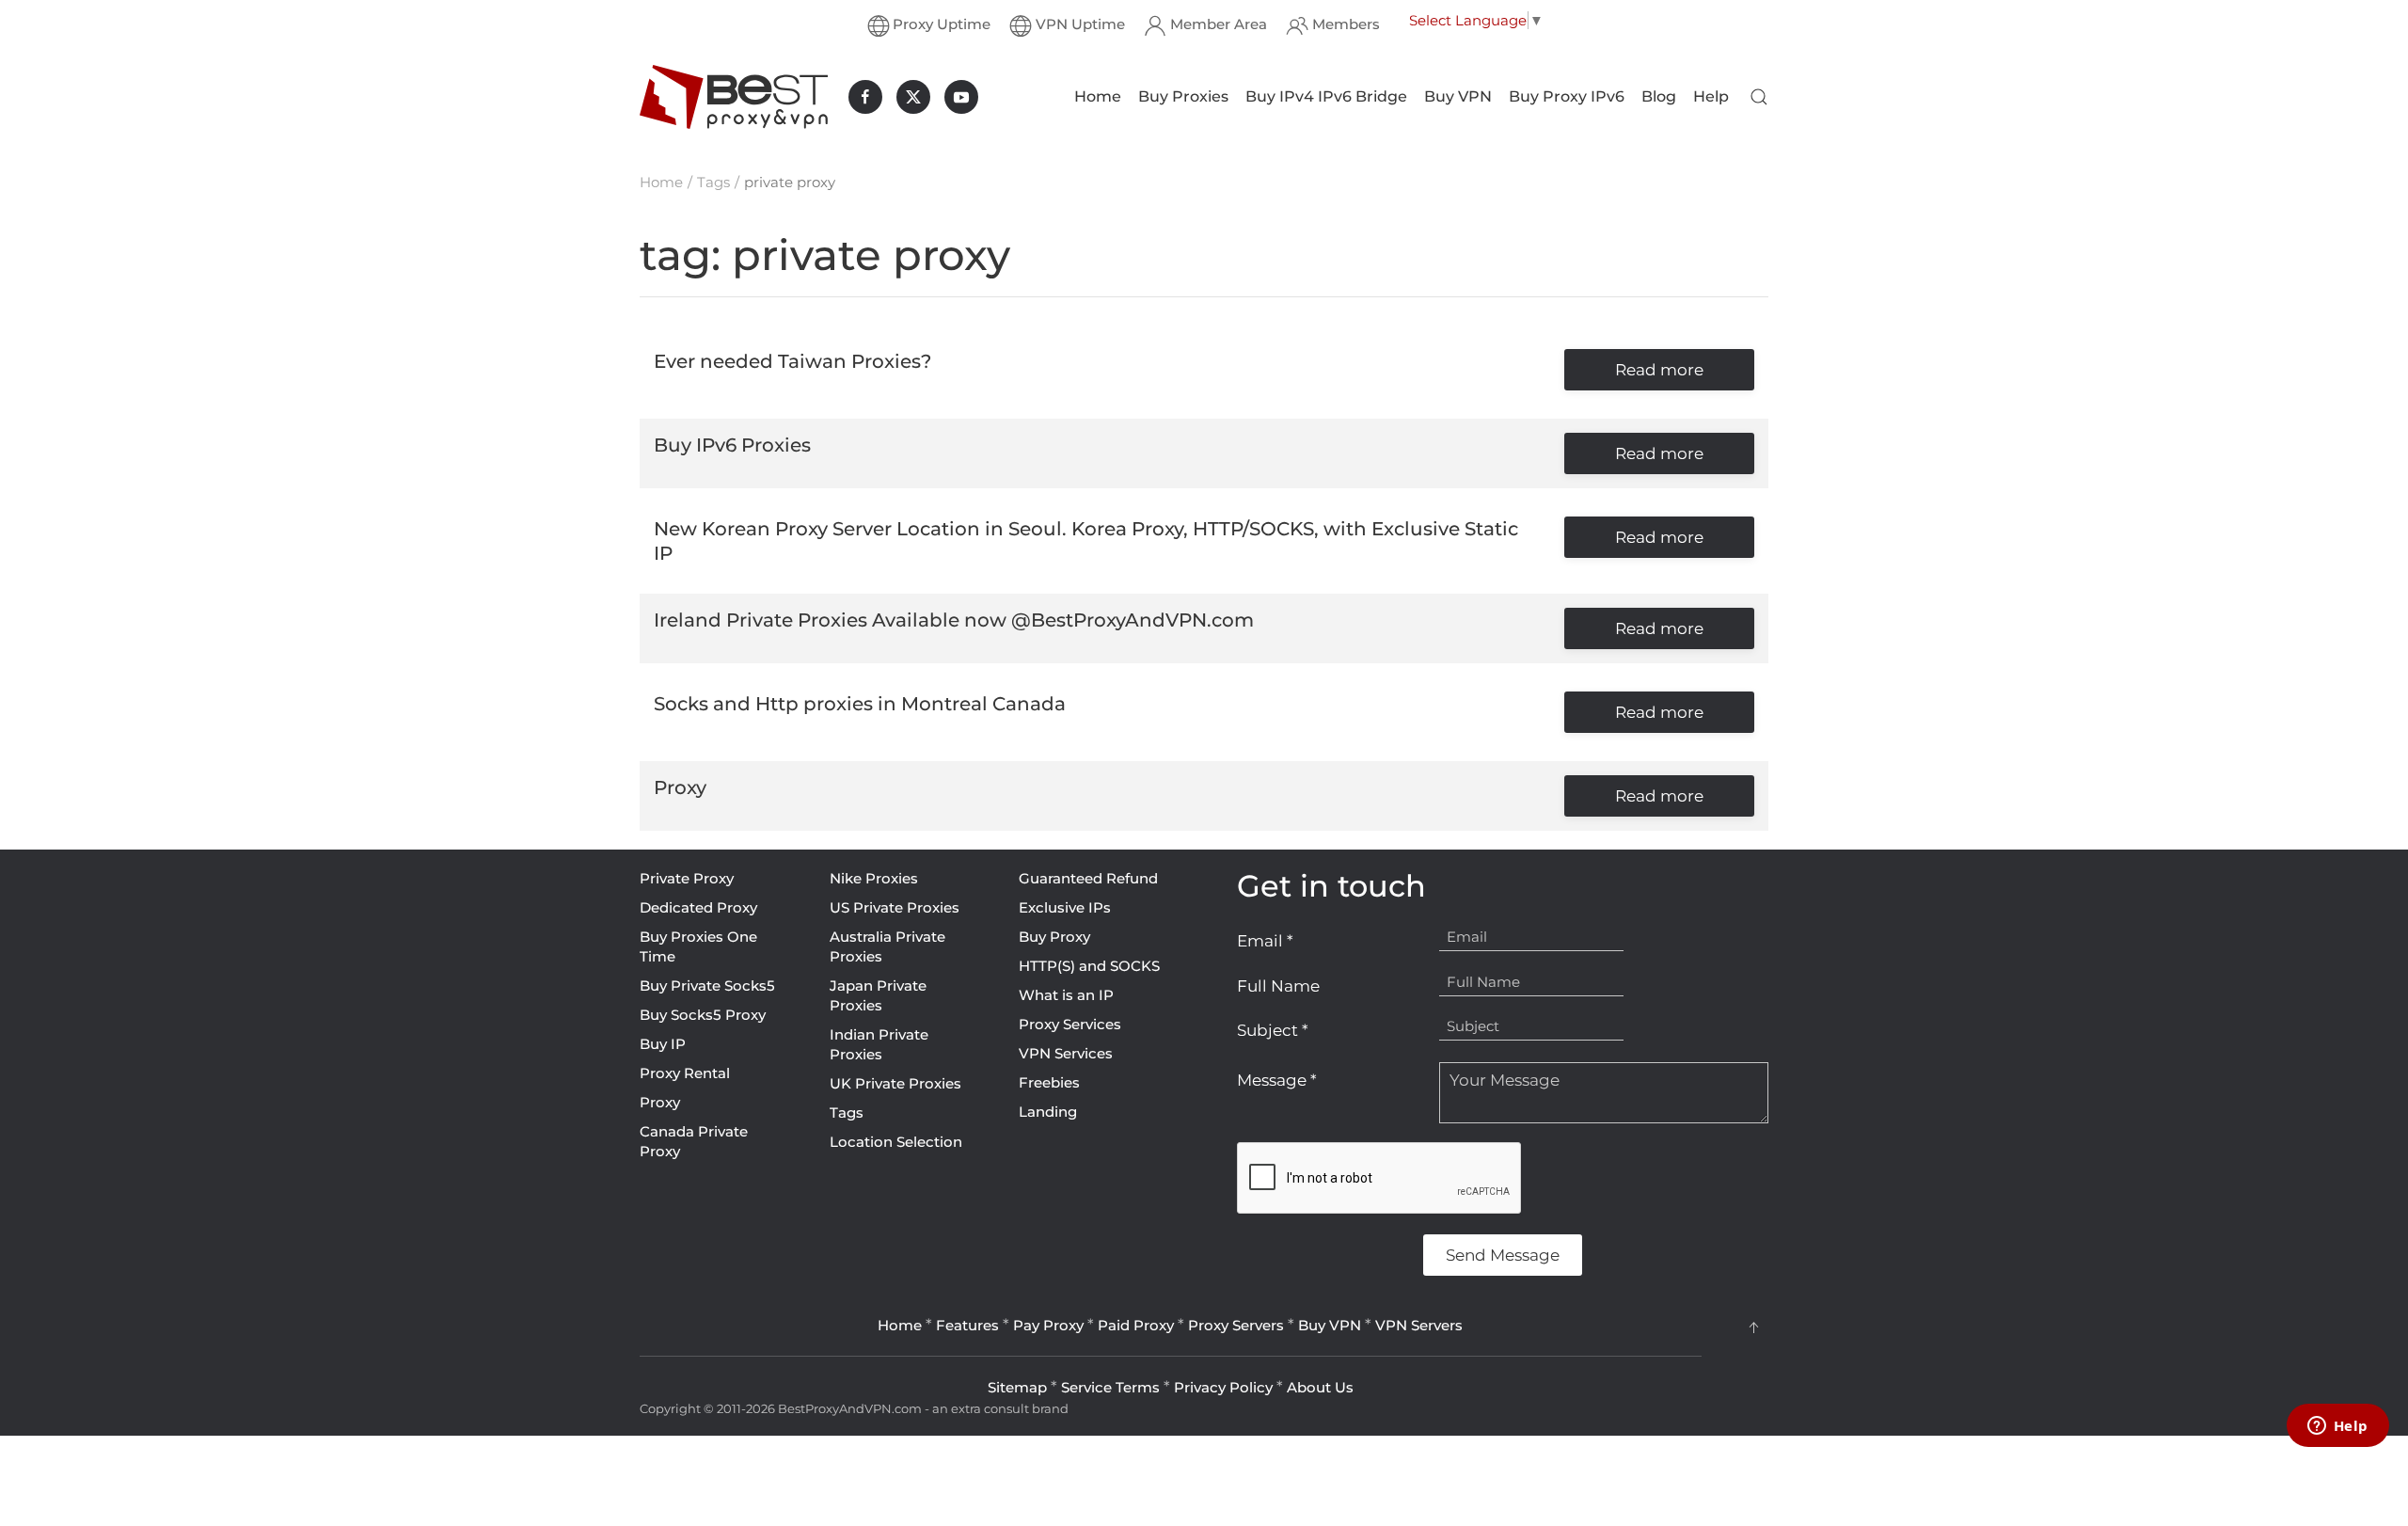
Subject (1273, 1030)
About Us (1320, 1387)
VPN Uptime (1080, 24)
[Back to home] (734, 97)
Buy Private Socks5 (707, 986)
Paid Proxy (1136, 1325)
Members (1346, 24)
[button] (1759, 97)
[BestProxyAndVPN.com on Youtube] (961, 97)
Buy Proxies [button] (1183, 96)
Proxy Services (1070, 1024)
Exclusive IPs (1065, 907)
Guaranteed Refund (1088, 878)
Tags (847, 1113)
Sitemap (1017, 1387)
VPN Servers (1419, 1325)
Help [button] (1711, 96)
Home (1098, 96)
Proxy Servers (1236, 1325)
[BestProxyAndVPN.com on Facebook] (865, 97)
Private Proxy (687, 878)
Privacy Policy (1223, 1387)
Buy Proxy (1054, 937)
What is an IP (1066, 995)
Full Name (1278, 986)
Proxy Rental (685, 1073)
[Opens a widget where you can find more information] (2337, 1427)
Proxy (660, 1102)
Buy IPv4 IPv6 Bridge (1326, 96)
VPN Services (1066, 1053)
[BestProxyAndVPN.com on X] (913, 97)
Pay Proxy (1048, 1325)
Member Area (1219, 24)
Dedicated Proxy (698, 907)
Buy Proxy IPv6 (1567, 96)
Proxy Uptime (942, 24)
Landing (1048, 1112)
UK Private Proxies (895, 1083)
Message (1277, 1080)
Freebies (1049, 1082)
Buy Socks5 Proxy (703, 1015)
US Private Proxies (895, 907)
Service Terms (1110, 1387)
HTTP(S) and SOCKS (1089, 966)
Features (967, 1325)
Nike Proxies (874, 878)
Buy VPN (1458, 96)
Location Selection (896, 1142)
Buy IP (663, 1044)
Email (1265, 941)
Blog (1659, 96)
